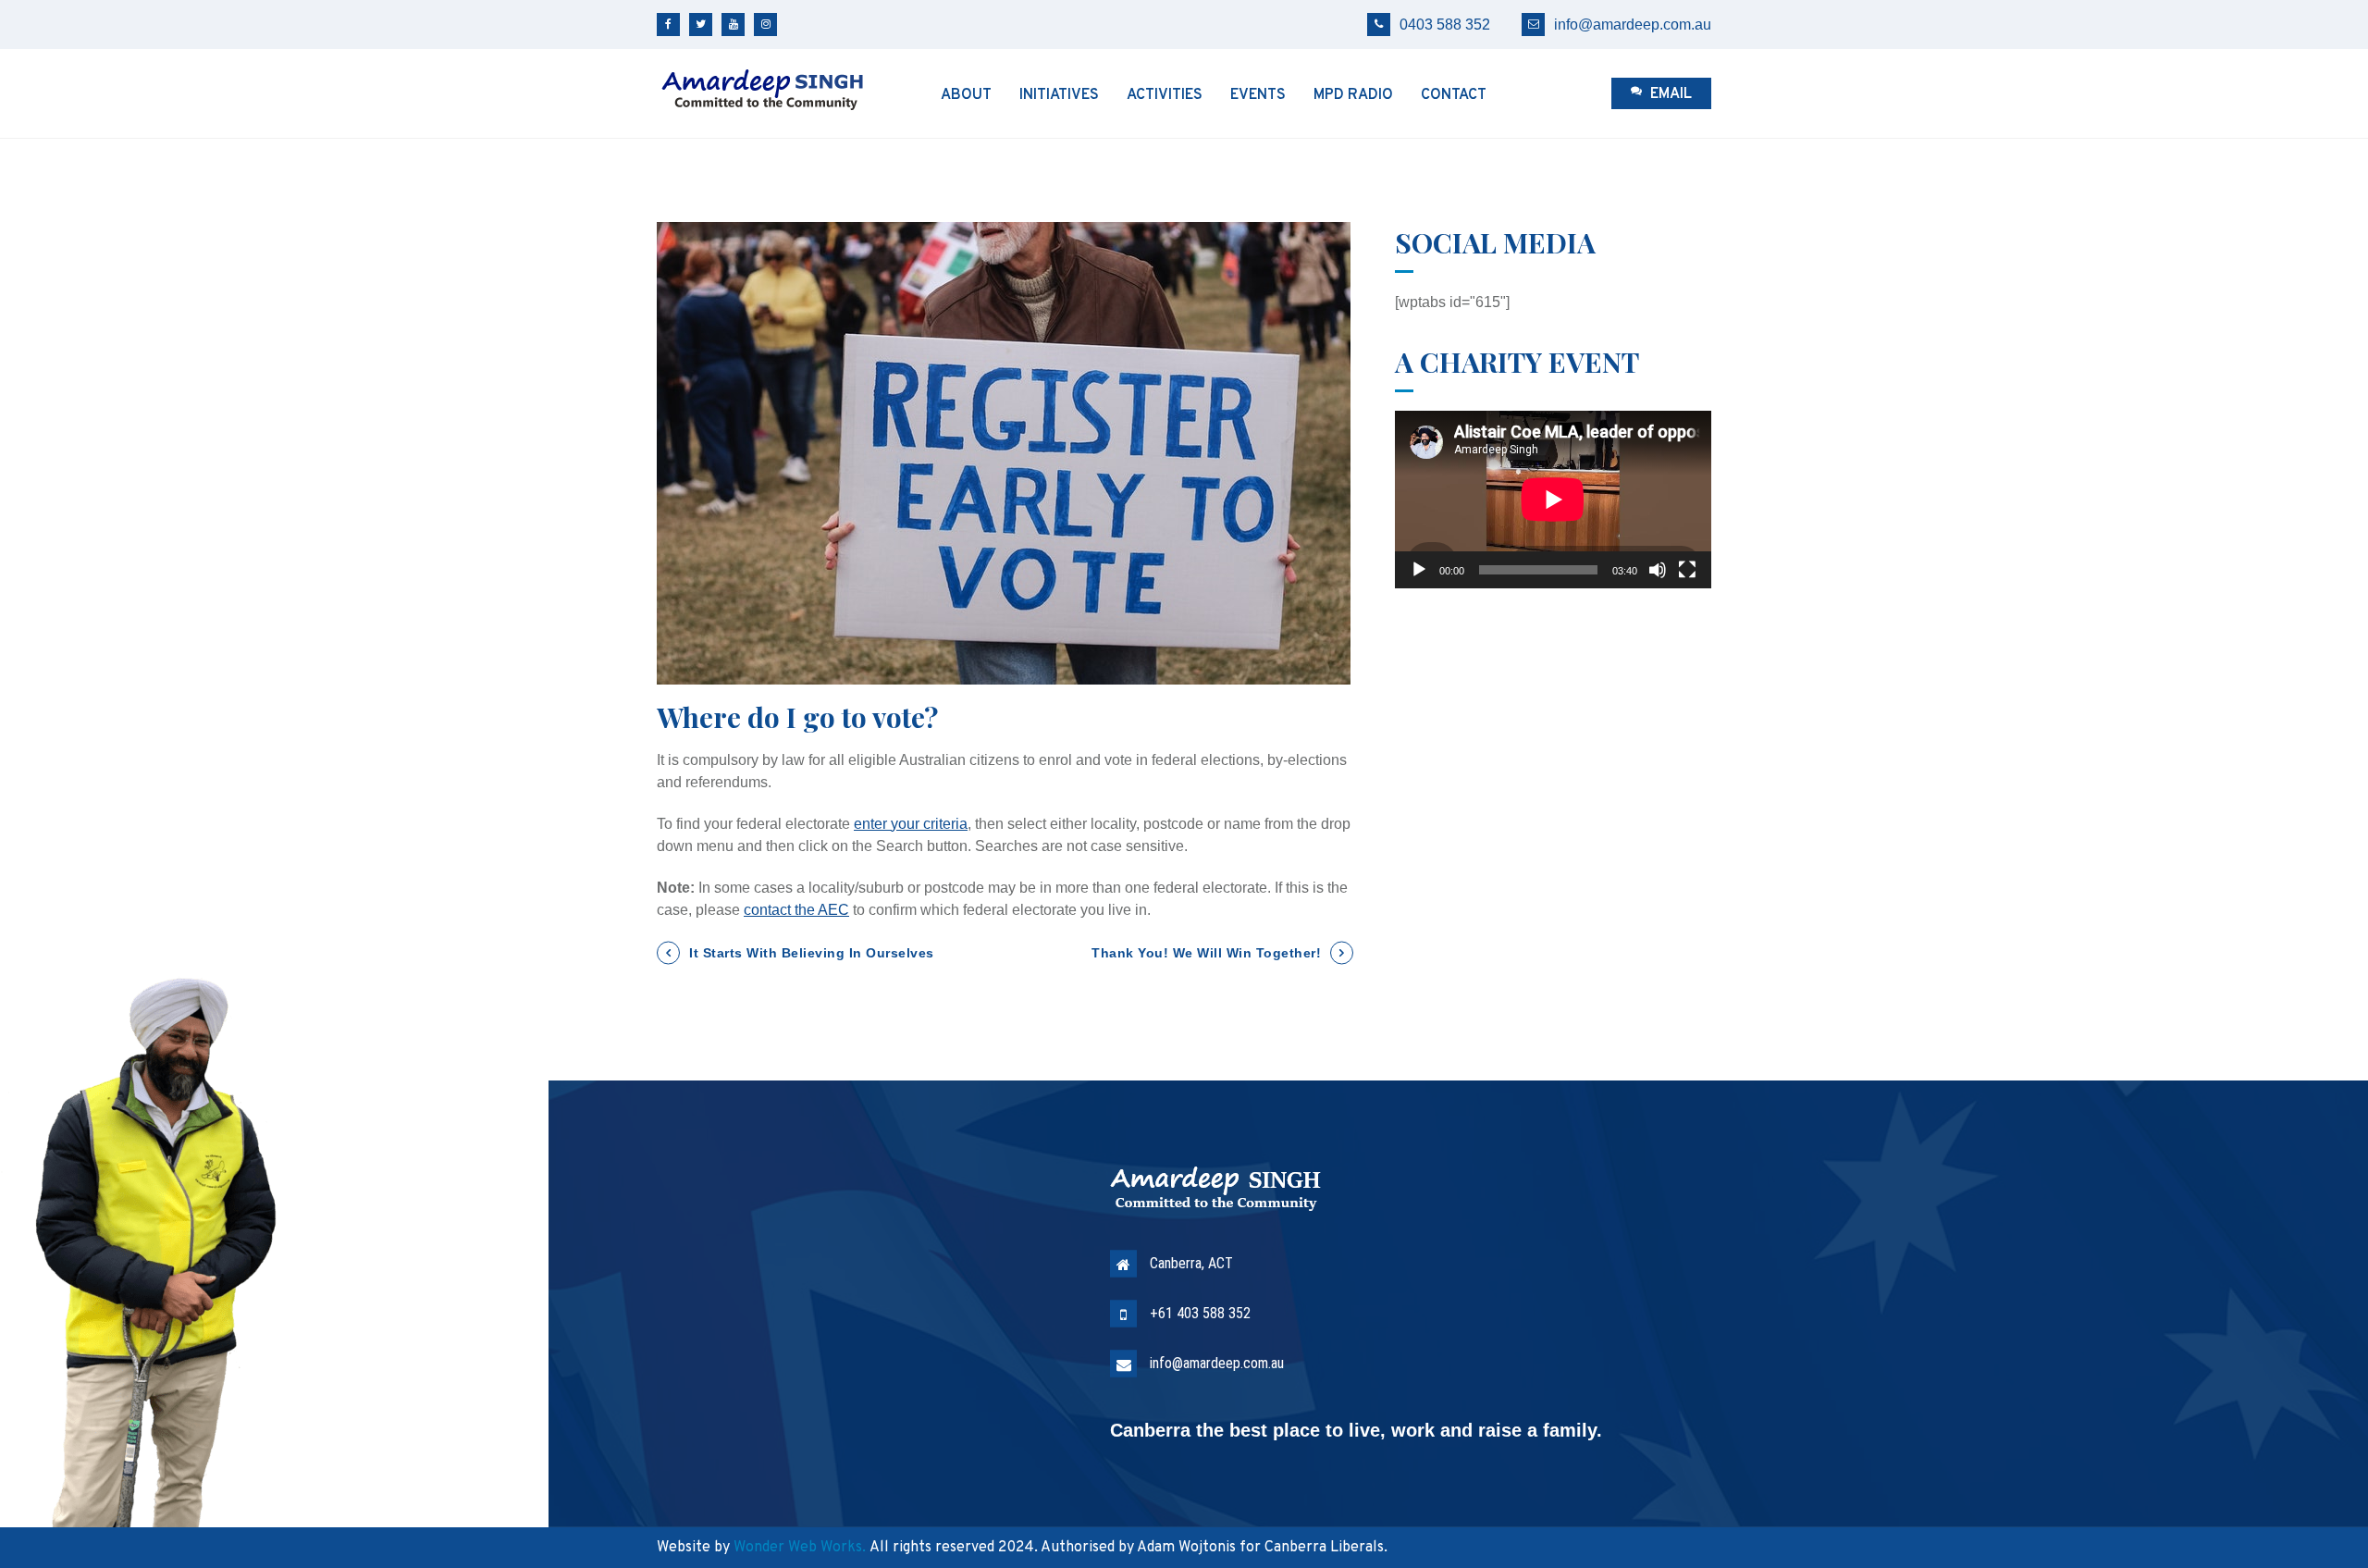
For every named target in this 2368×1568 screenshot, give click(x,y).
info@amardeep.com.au (1633, 25)
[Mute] (1658, 570)
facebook (668, 25)
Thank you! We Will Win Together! (1206, 953)
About (966, 95)
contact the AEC (796, 910)
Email (1669, 94)
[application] (1553, 500)
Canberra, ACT (1191, 1263)
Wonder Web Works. (800, 1548)
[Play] (1419, 570)
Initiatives (1059, 95)
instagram (765, 25)
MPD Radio (1353, 95)
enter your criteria (911, 824)
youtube (733, 25)
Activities (1165, 95)
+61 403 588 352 (1200, 1313)
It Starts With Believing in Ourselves (812, 953)
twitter (701, 25)
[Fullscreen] (1687, 570)
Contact (1454, 95)
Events (1258, 95)
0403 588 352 (1445, 25)
